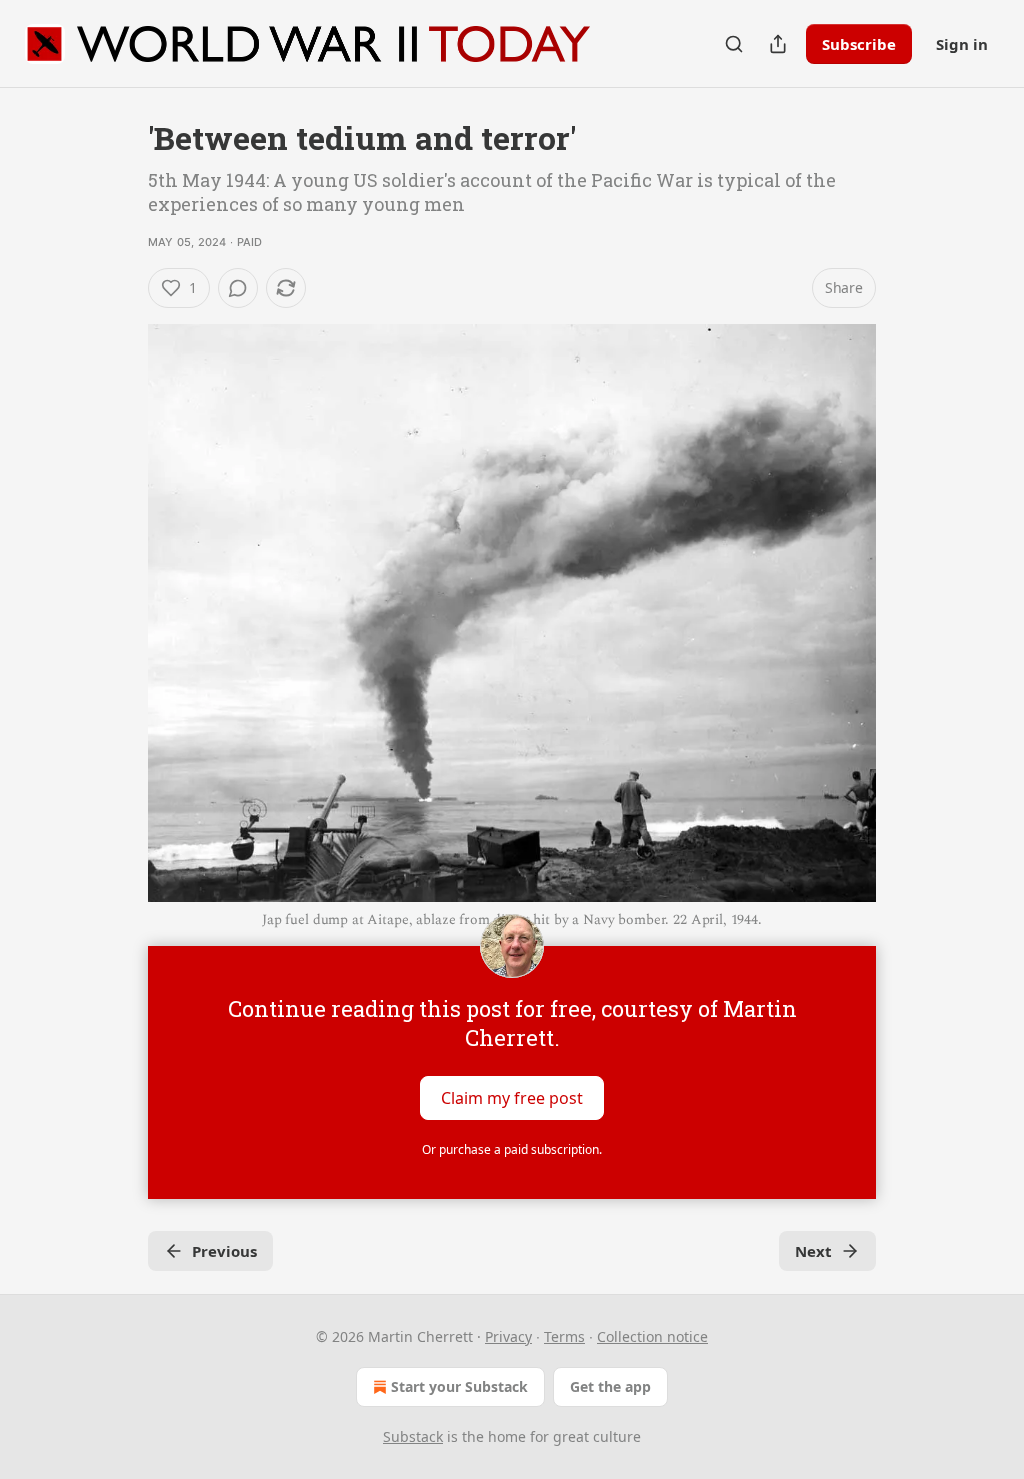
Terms (564, 1336)
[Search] (734, 44)
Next (813, 1251)
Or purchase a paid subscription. (512, 1149)
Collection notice (652, 1336)
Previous (224, 1251)
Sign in (962, 44)
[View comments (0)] (238, 288)
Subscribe (859, 44)
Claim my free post (512, 1097)
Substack (413, 1436)
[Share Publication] (778, 44)
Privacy (508, 1336)
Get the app (610, 1386)
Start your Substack (459, 1386)
